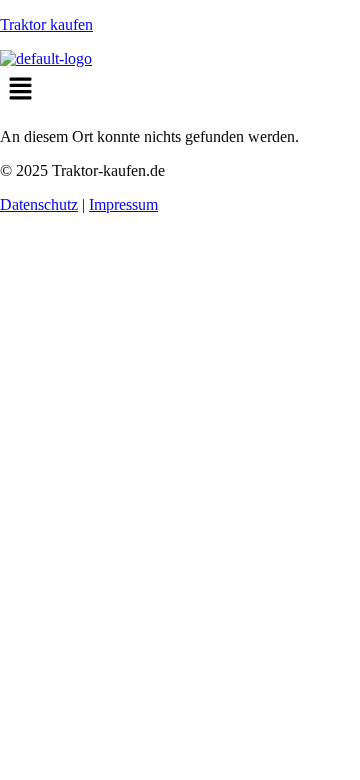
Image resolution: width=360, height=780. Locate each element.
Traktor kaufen (46, 24)
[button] (180, 90)
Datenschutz (39, 204)
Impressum (123, 204)
